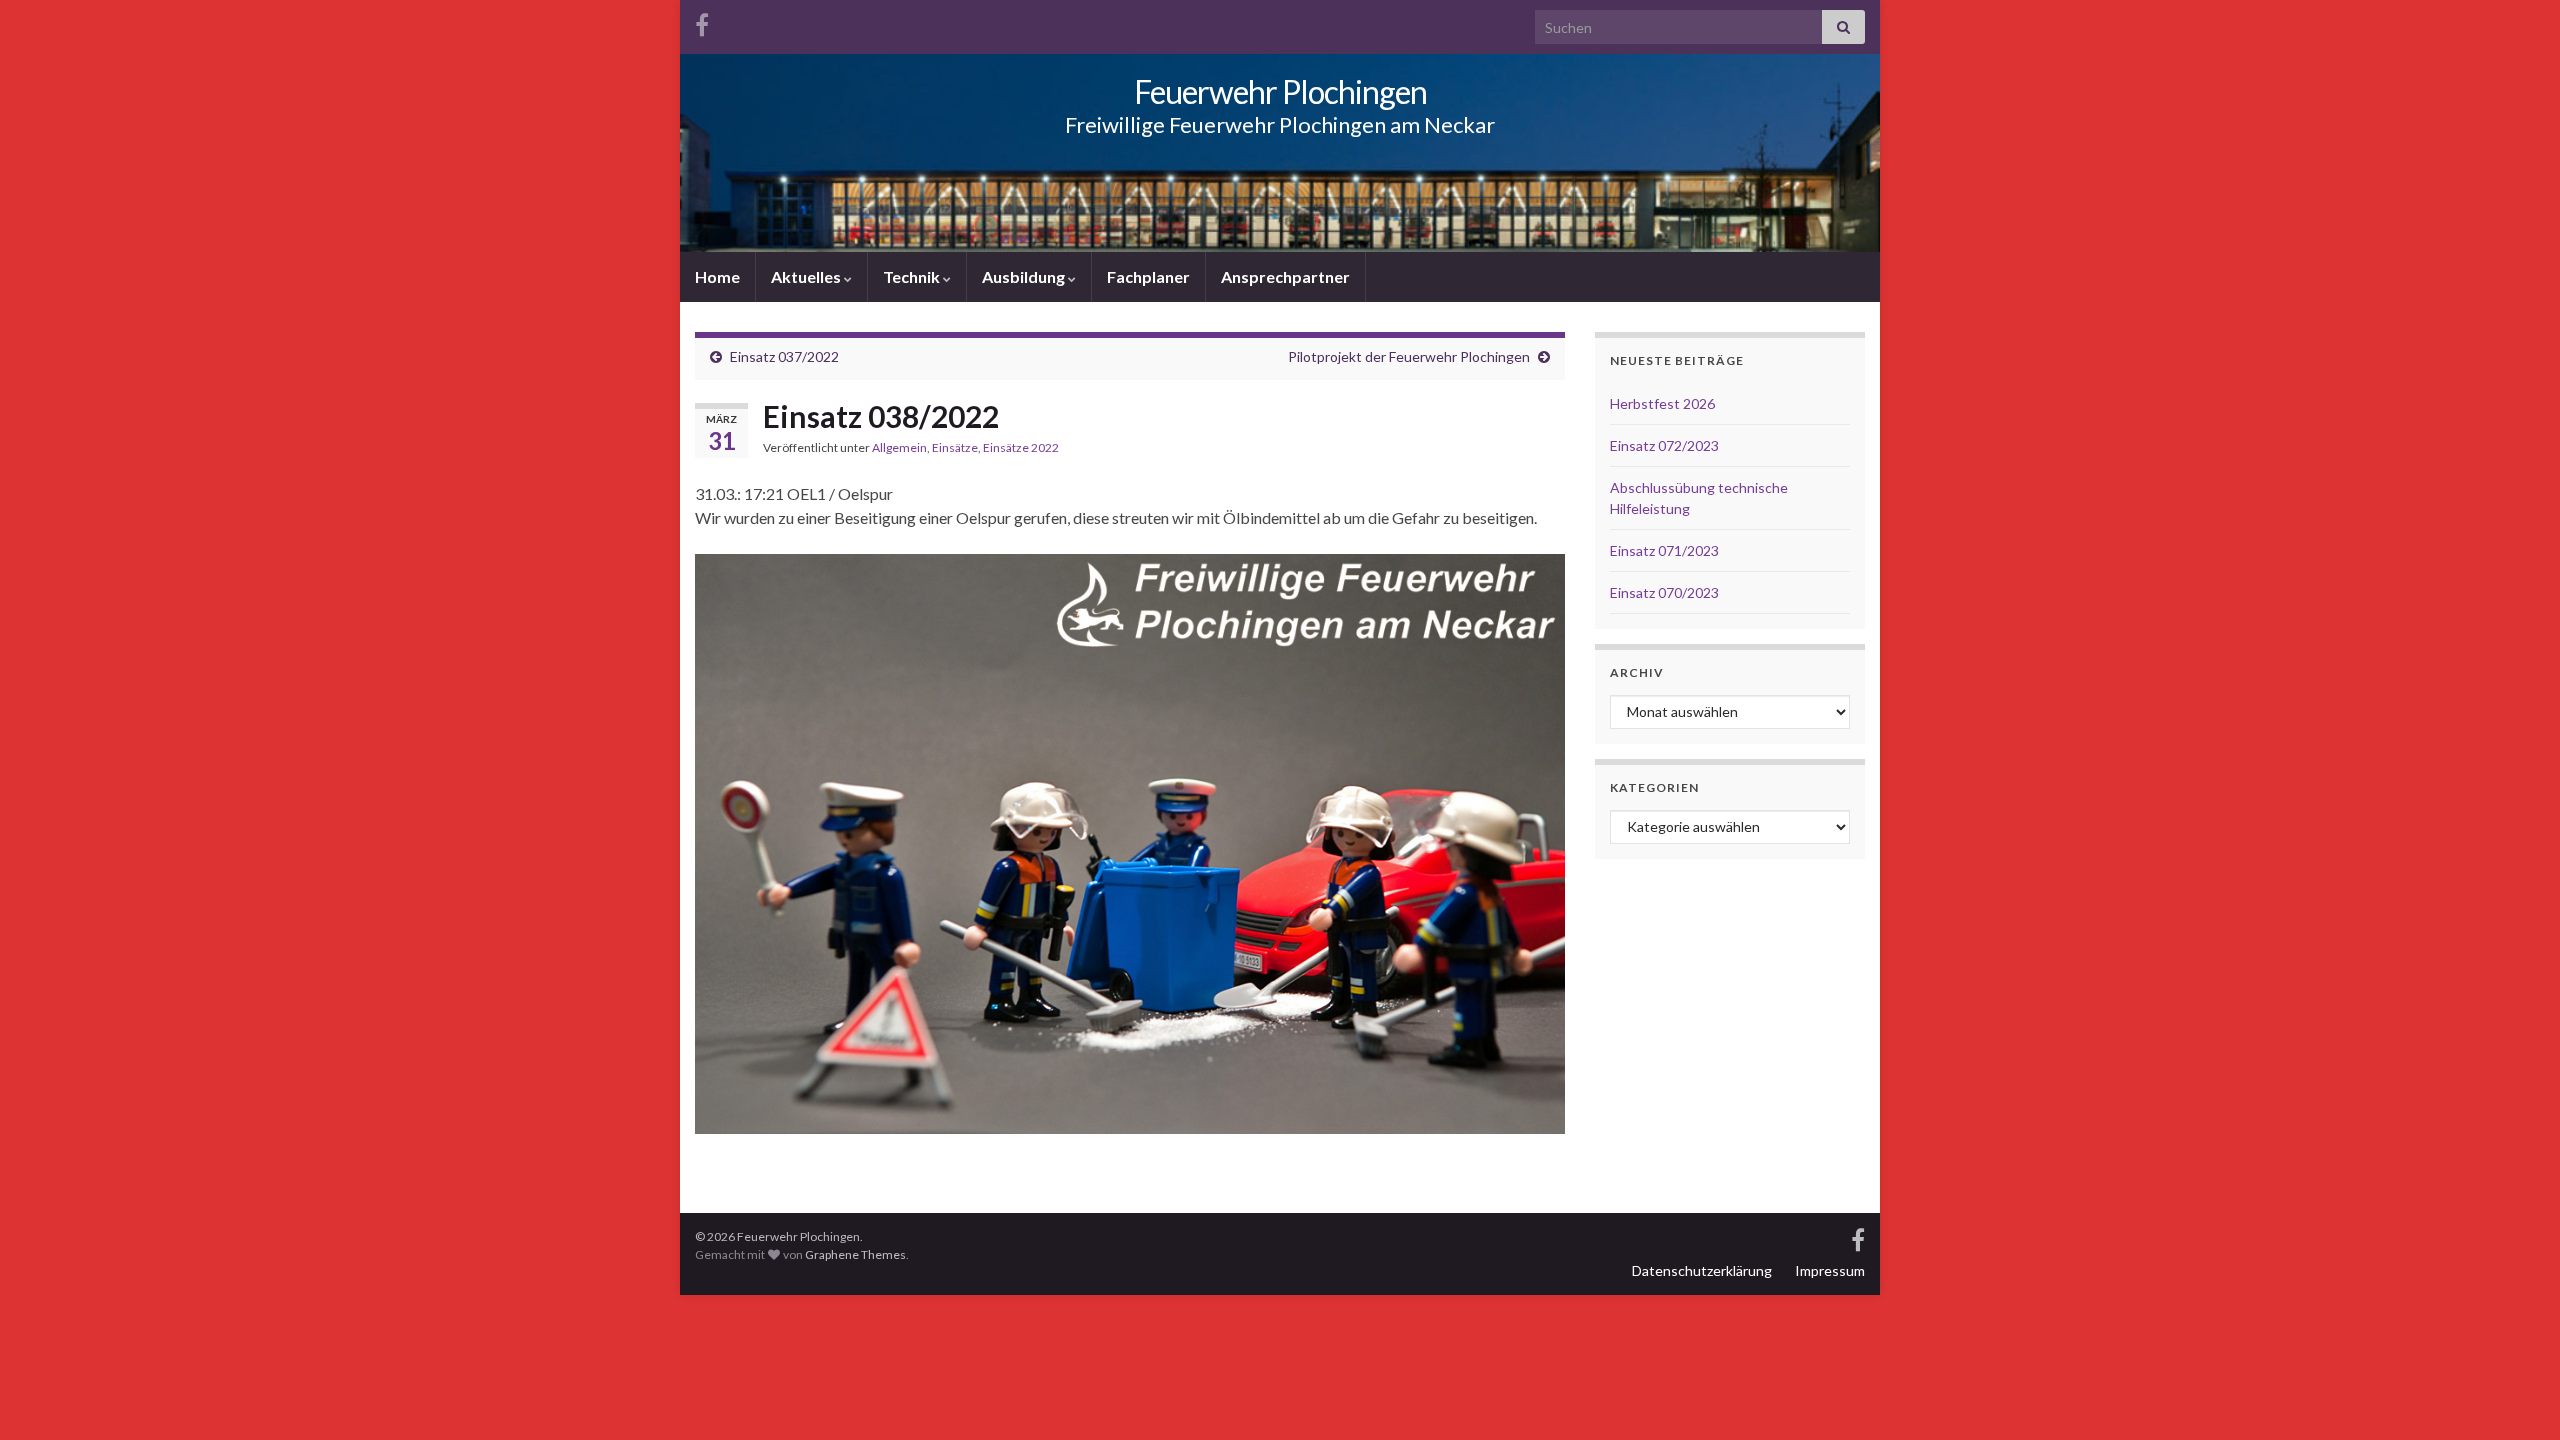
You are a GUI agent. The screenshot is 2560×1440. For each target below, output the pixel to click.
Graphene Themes (855, 1254)
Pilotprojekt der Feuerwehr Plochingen (1409, 356)
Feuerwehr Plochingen (1280, 91)
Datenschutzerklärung (1702, 1270)
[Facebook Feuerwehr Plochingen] (702, 21)
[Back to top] (2515, 1395)
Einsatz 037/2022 (784, 356)
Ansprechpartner (1285, 276)
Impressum (1830, 1270)
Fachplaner (1148, 276)
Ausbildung (1025, 276)
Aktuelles (807, 276)
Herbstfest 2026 (1662, 403)
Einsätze (955, 447)
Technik (913, 276)
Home (717, 276)
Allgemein (899, 447)
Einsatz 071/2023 (1664, 550)
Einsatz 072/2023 (1664, 445)
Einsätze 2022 (1021, 447)
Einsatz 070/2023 (1664, 592)
